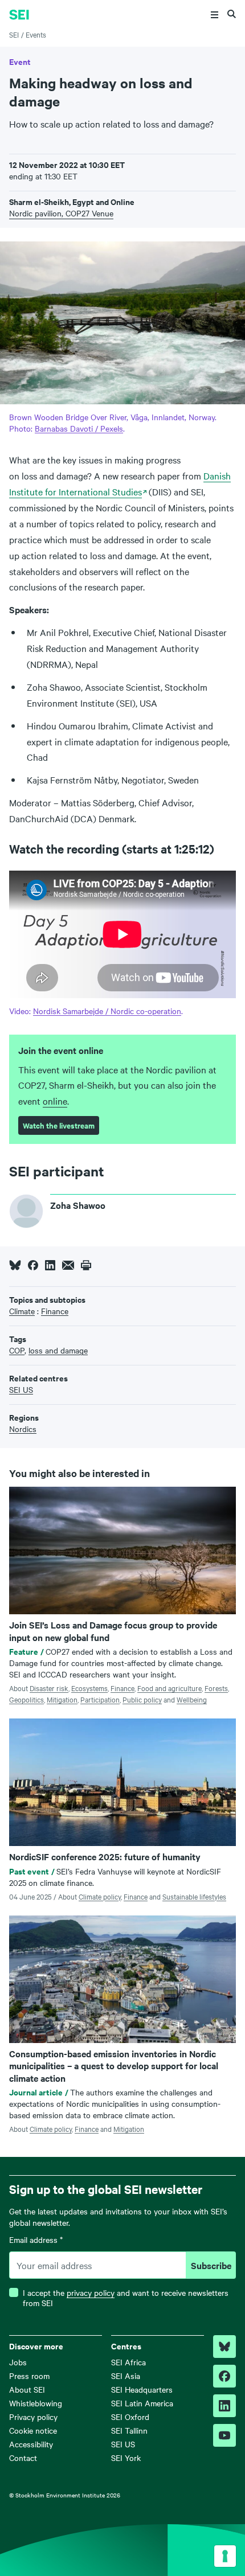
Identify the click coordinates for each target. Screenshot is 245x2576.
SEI (14, 34)
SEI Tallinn (129, 2430)
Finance (122, 1688)
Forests (216, 1688)
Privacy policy (33, 2417)
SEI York (126, 2458)
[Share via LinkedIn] (50, 1265)
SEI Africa (128, 2362)
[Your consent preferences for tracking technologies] (225, 2556)
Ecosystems (89, 1688)
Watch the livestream (59, 1125)
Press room (29, 2376)
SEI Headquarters (142, 2389)
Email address (36, 2240)
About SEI (27, 2389)
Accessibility (31, 2444)
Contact (23, 2458)
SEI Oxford (130, 2417)
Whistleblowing (36, 2403)
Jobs (18, 2362)
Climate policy (100, 1896)
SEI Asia (126, 2376)
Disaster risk (49, 1688)
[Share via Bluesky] (15, 1265)
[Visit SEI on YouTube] (224, 2435)
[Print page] (86, 1265)
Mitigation (62, 1699)
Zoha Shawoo (78, 1205)
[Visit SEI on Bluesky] (224, 2347)
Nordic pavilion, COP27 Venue (61, 213)
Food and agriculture (170, 1688)
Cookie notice (33, 2430)
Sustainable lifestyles (194, 1896)
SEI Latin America (142, 2403)
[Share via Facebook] (33, 1265)
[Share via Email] (68, 1265)
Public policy (142, 1699)
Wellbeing (192, 1699)
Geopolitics (26, 1699)
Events (36, 34)
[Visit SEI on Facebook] (224, 2376)
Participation (100, 1699)
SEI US (123, 2444)
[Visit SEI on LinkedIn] (224, 2406)
